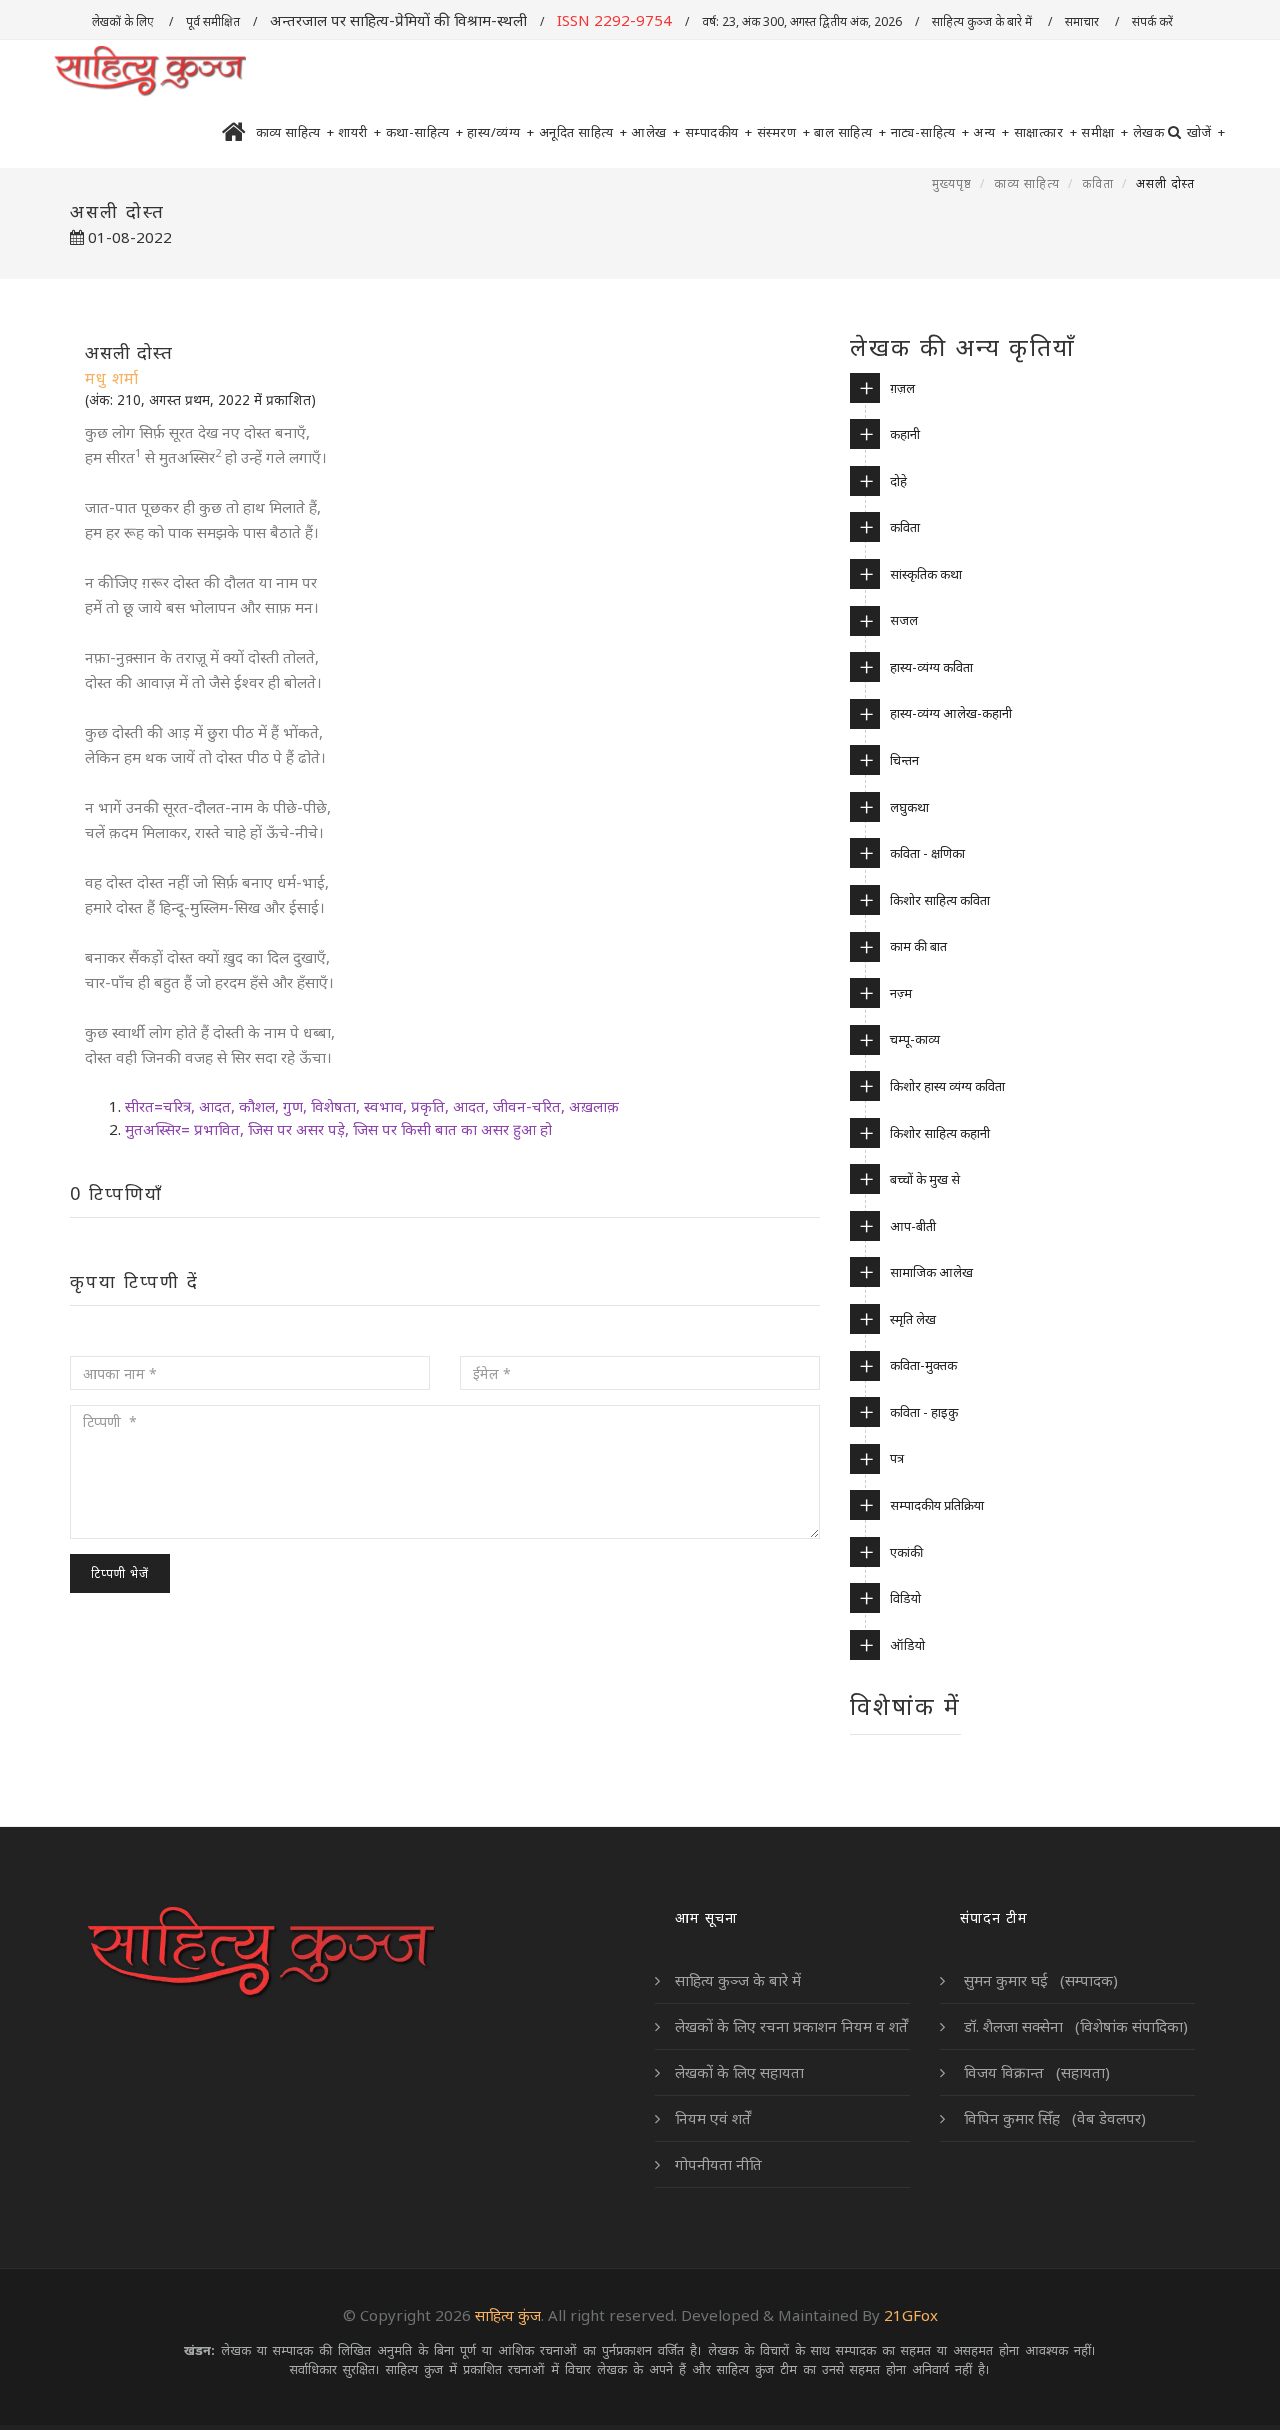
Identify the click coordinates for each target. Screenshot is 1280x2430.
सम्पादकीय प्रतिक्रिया (937, 1505)
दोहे (898, 481)
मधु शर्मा (112, 378)
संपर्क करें (1154, 21)
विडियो (905, 1598)
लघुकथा (909, 807)
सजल (904, 620)
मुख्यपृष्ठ (952, 183)
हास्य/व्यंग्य (501, 132)
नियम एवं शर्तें (713, 2118)
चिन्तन (904, 760)
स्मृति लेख (913, 1319)
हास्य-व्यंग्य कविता (931, 667)
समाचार (1083, 21)
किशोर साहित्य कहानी (940, 1133)
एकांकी (906, 1552)
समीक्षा (1105, 132)
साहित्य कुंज (508, 2315)
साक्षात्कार (1046, 132)
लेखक (1149, 132)
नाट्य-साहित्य (930, 132)
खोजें (1206, 132)
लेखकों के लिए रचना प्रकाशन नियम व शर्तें (791, 2026)
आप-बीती (913, 1226)
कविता (1098, 183)
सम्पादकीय (719, 132)
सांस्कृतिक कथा (926, 574)
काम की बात (918, 946)
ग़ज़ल (902, 388)
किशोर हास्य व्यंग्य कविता (947, 1086)
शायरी (360, 132)
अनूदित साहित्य (583, 132)
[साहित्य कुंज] (150, 72)
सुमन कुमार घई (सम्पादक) (1039, 1980)
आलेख (656, 132)
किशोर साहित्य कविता (940, 900)
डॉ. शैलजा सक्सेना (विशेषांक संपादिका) (1074, 2026)
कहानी (905, 434)
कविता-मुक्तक (923, 1365)
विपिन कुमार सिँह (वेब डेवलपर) (1053, 2118)
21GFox (911, 2315)
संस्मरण (784, 132)
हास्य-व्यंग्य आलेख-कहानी (951, 713)
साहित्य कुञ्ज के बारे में (983, 21)
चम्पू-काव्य (915, 1039)
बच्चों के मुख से (925, 1179)
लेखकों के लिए (124, 21)
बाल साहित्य (850, 132)
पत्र (897, 1458)
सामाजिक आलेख (931, 1272)
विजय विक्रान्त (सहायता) (1035, 2072)
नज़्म (901, 993)
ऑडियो (907, 1645)
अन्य (991, 132)
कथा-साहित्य (425, 132)
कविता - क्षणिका (927, 853)
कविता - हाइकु (924, 1412)
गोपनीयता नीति (718, 2164)
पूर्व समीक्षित (213, 21)
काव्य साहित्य (295, 132)
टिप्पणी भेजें (120, 1573)
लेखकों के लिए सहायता (739, 2072)
